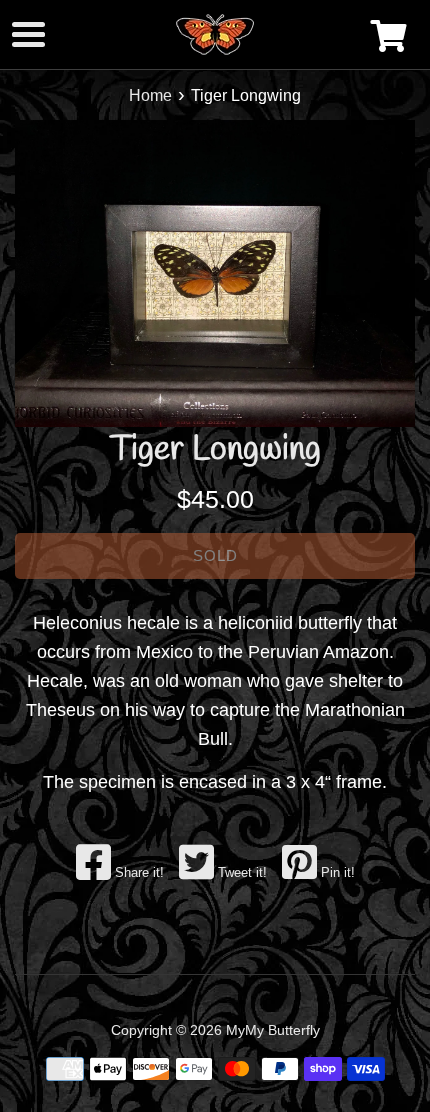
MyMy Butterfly (273, 1030)
